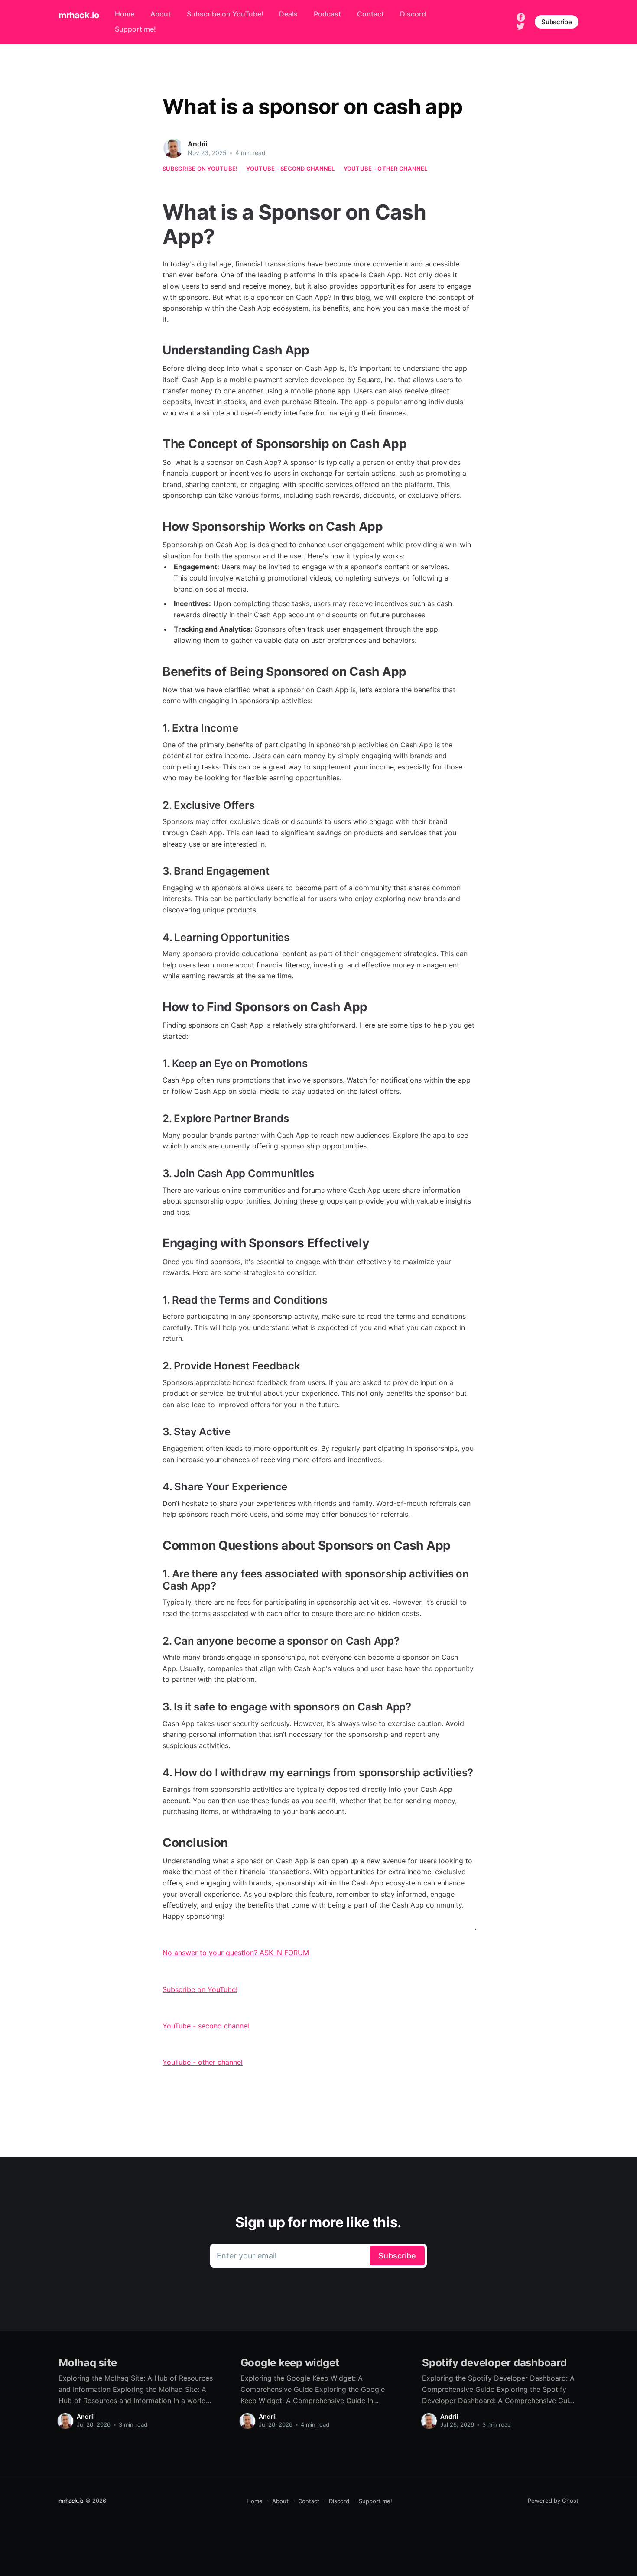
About (161, 14)
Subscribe (557, 22)
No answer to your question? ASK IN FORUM (236, 1953)
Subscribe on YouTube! (225, 14)
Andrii (197, 144)
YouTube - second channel (290, 169)
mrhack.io (79, 15)
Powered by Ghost (553, 2501)
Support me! (135, 29)
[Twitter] (520, 26)
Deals (288, 14)
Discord (413, 14)
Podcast (327, 14)
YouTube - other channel (386, 169)
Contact (370, 14)
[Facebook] (521, 16)
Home (125, 14)
